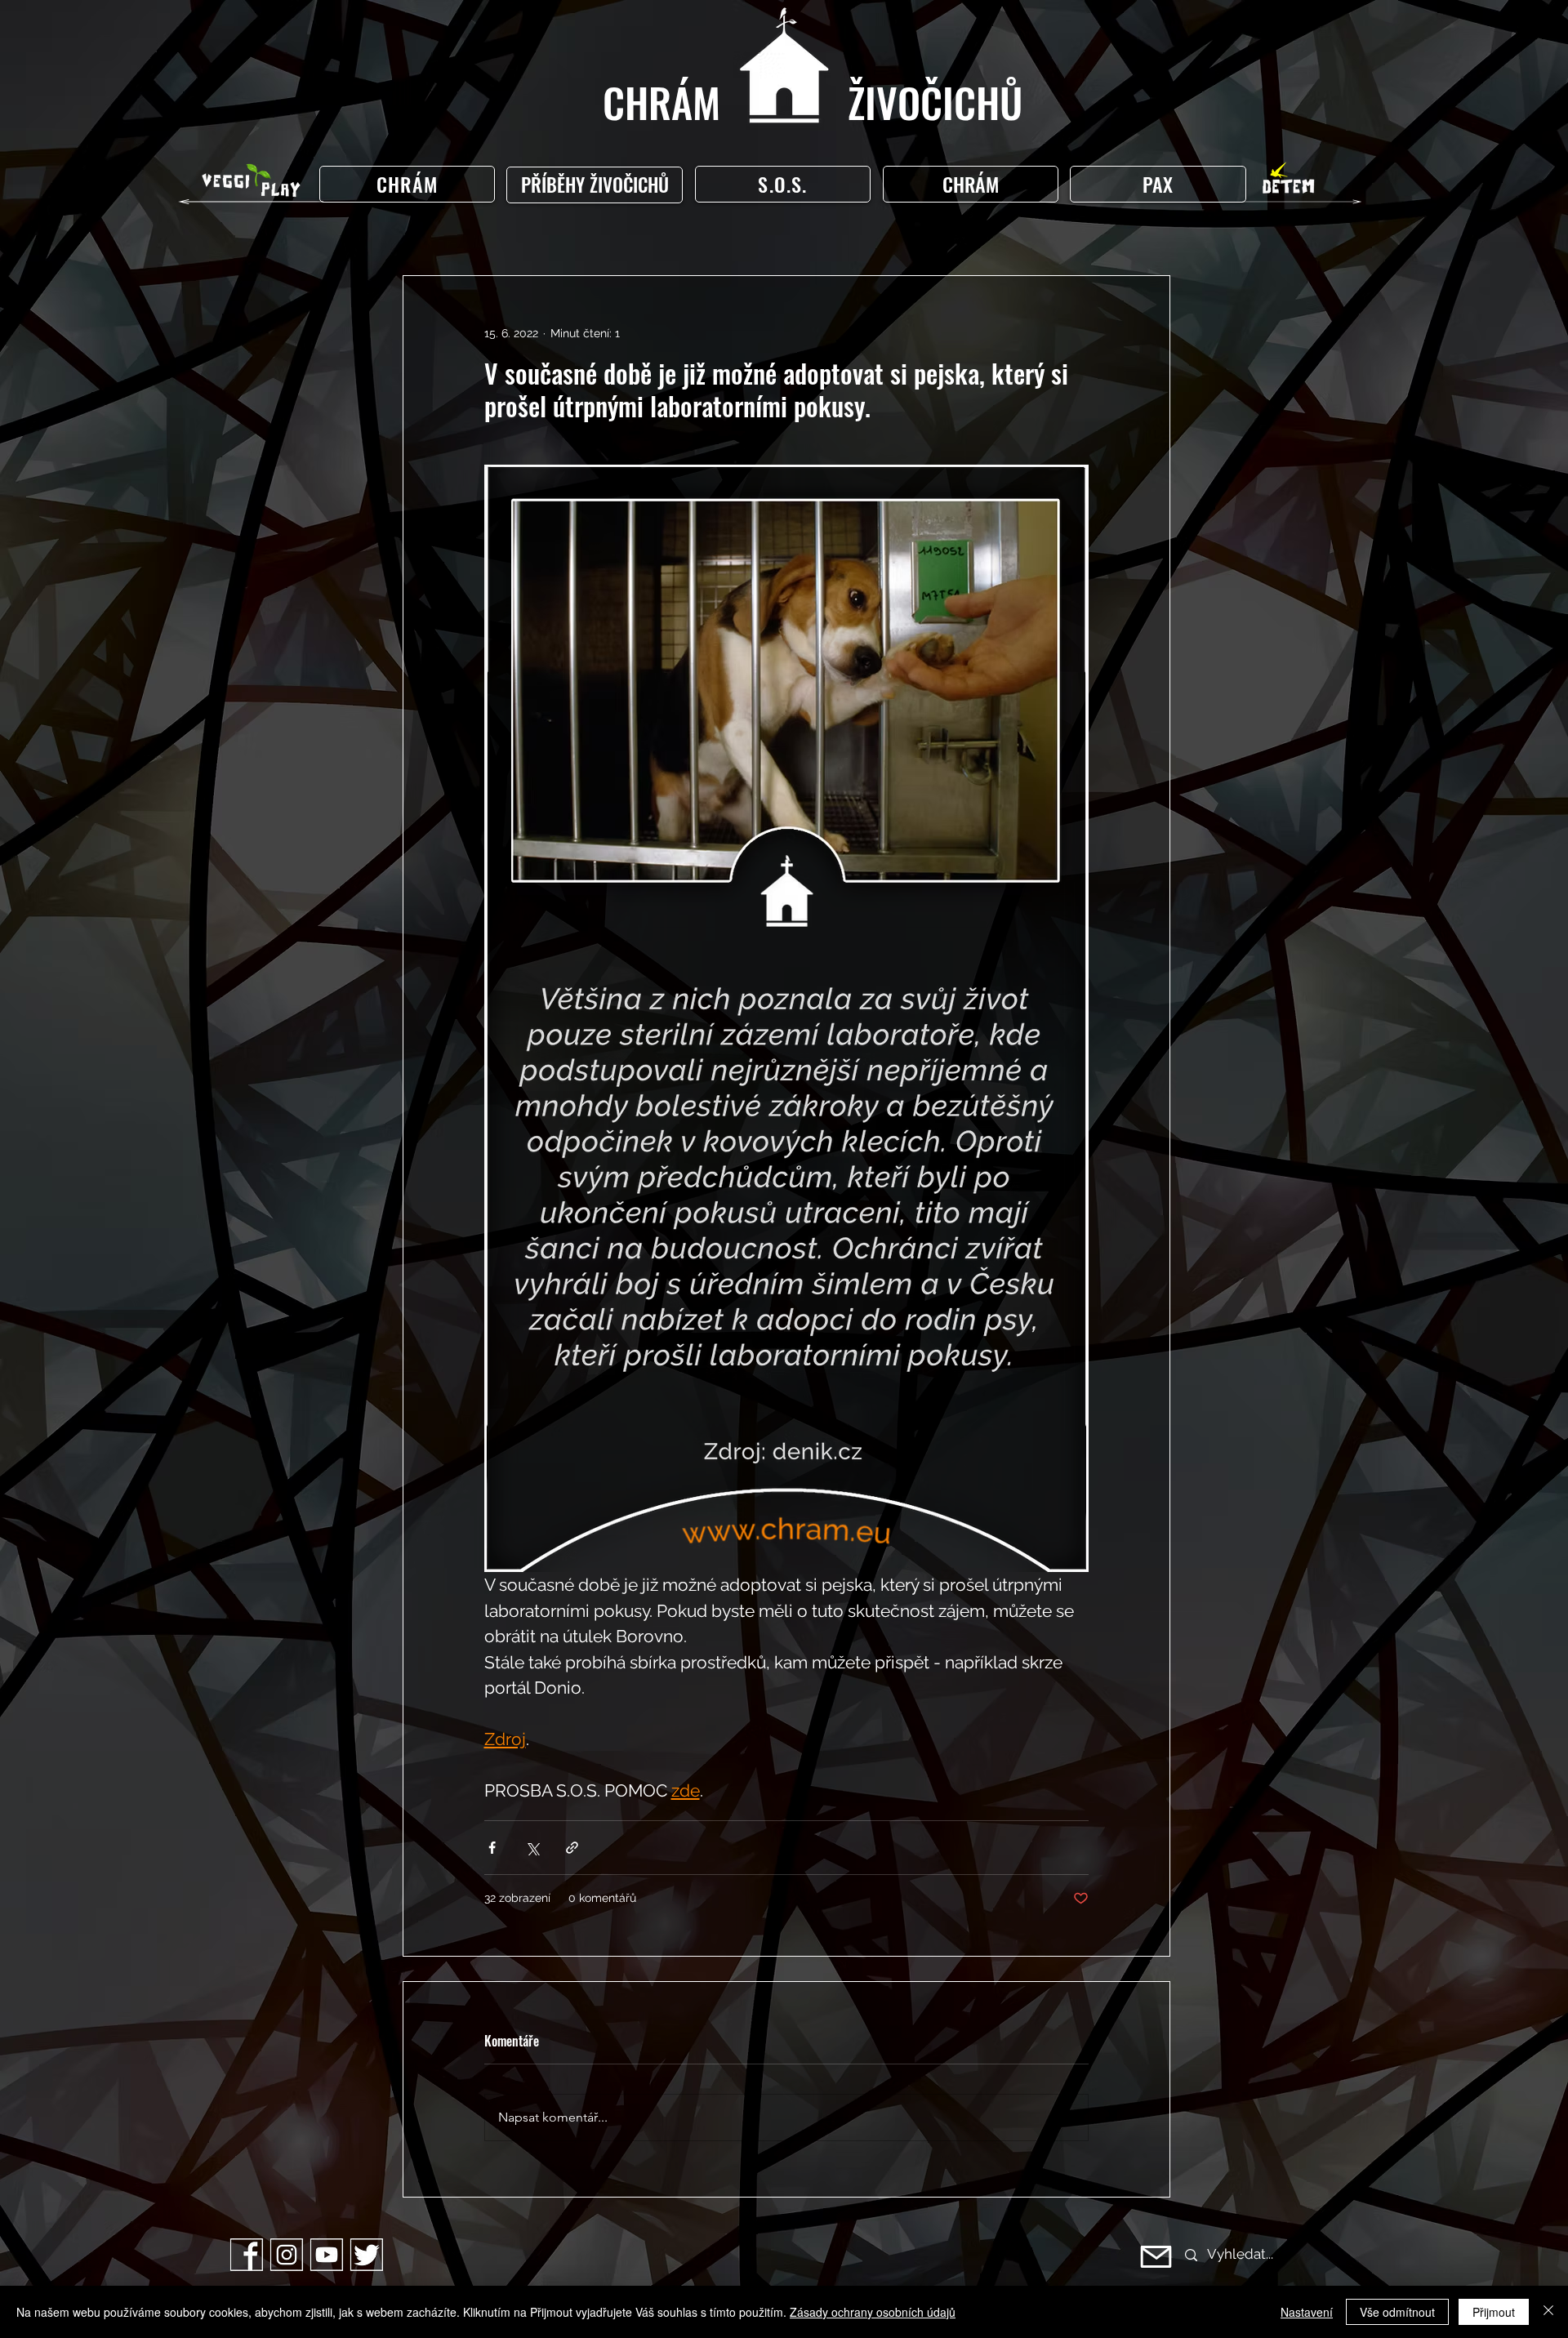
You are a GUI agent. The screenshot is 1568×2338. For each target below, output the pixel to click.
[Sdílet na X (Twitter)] (532, 1848)
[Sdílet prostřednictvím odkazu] (572, 1848)
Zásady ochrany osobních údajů (873, 2312)
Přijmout (1494, 2312)
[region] (598, 185)
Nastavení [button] (1307, 2312)
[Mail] (1156, 2257)
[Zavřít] (1548, 2312)
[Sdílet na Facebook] (492, 1848)
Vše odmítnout (1397, 2312)
